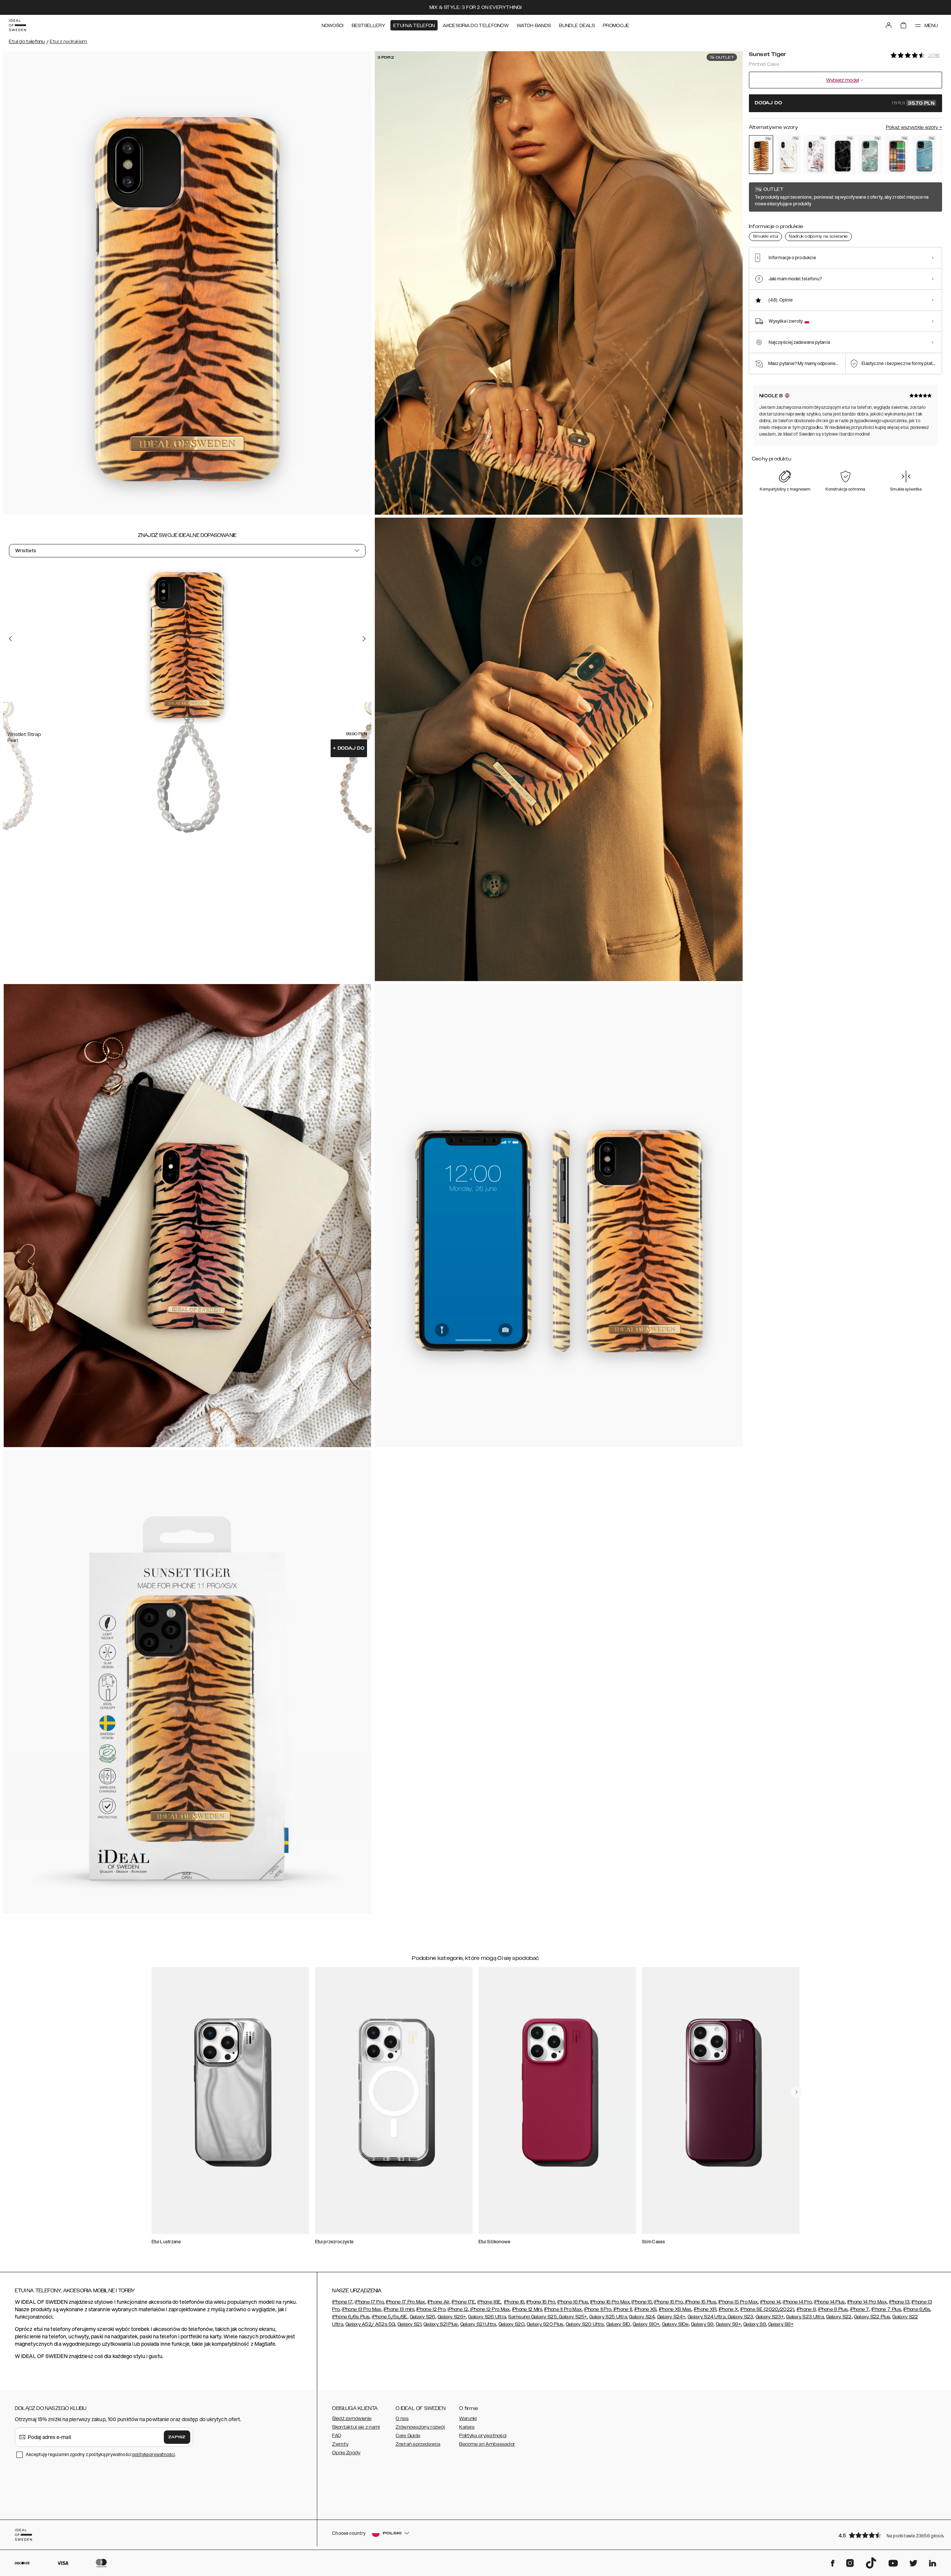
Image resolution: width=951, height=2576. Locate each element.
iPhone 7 (859, 2309)
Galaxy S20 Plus (545, 2324)
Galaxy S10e (675, 2324)
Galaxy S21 (409, 2324)
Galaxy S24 (642, 2317)
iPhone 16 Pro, (541, 2302)
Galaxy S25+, (573, 2317)
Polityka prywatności (483, 2436)
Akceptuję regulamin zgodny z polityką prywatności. (101, 2454)
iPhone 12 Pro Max (489, 2309)
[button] (888, 2535)
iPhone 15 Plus (700, 2302)
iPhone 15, (642, 2302)
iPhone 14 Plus (829, 2302)
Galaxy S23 (740, 2317)
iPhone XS (646, 2309)
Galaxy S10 (618, 2324)
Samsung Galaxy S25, (533, 2317)
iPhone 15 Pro (668, 2302)
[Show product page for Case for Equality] (897, 155)
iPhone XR (705, 2309)
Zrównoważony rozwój (420, 2427)
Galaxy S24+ (671, 2317)
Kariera (467, 2427)
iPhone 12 (458, 2309)
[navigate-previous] (796, 2092)
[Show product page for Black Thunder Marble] (843, 155)
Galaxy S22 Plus (872, 2317)
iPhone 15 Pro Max (738, 2302)
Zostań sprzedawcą (418, 2444)
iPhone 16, (515, 2302)
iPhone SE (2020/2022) (767, 2309)
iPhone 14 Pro (797, 2302)
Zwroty (340, 2444)
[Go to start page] (17, 25)
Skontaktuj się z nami (356, 2427)
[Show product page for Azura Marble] (870, 155)
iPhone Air (439, 2302)
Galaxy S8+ (781, 2324)
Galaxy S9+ (728, 2324)
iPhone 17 (342, 2302)
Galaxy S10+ (646, 2324)
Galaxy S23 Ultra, (805, 2317)
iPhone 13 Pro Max (361, 2309)
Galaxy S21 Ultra (478, 2324)
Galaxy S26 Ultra (487, 2317)
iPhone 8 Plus (833, 2309)
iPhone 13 (899, 2302)
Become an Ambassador (487, 2444)
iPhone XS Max (675, 2309)
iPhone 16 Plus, (573, 2302)
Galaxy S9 (702, 2324)
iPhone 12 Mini (527, 2309)
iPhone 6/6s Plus (351, 2317)
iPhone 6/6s (917, 2309)
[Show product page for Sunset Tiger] (761, 154)
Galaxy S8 (755, 2324)
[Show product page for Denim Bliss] (924, 155)
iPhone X (728, 2309)
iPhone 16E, (489, 2302)
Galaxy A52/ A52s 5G (370, 2324)
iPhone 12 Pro (431, 2309)
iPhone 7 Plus (886, 2309)
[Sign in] (889, 25)
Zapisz (177, 2437)
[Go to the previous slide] (10, 639)
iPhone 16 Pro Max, (610, 2302)
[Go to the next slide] (364, 639)
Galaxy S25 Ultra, (608, 2317)
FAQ (337, 2436)
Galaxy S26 (423, 2317)
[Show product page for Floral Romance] (816, 155)
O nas (402, 2419)
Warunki (468, 2419)
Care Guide (408, 2436)
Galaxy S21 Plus (441, 2324)
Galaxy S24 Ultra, (707, 2317)
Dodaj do (349, 748)
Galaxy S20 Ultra (585, 2324)
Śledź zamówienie (352, 2419)
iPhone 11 (622, 2309)
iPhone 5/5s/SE (390, 2317)
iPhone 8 (806, 2309)
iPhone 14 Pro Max (867, 2302)
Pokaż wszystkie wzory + (914, 127)
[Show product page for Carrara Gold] (788, 155)
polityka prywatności (154, 2454)
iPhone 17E (463, 2302)
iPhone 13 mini (399, 2309)
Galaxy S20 (512, 2324)
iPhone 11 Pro (598, 2309)
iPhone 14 (770, 2302)
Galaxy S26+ (452, 2317)
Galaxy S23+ (770, 2317)
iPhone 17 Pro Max (406, 2302)
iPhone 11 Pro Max (563, 2309)
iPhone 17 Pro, (370, 2302)
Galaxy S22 (839, 2317)
